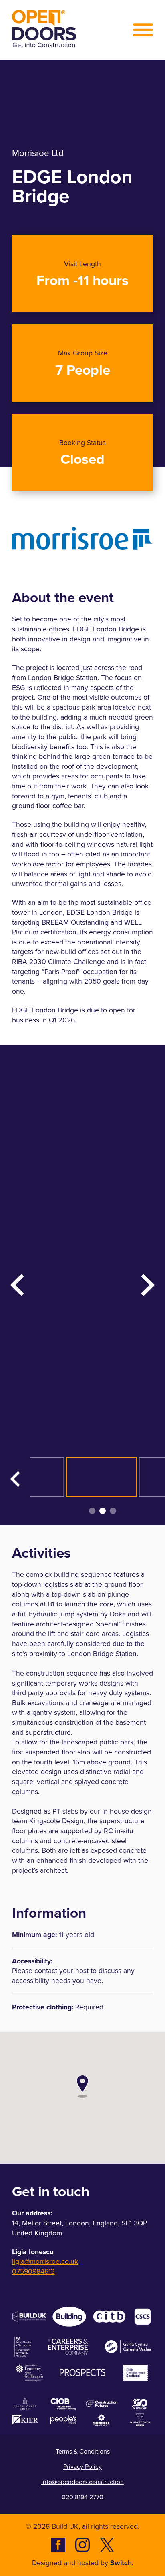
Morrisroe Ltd (38, 153)
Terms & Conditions (83, 2451)
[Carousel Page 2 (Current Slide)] (103, 1511)
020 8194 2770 (82, 2497)
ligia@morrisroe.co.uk (45, 2262)
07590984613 (33, 2272)
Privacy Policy (82, 2467)
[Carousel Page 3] (113, 1511)
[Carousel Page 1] (92, 1511)
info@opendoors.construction (82, 2482)
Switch (121, 2563)
